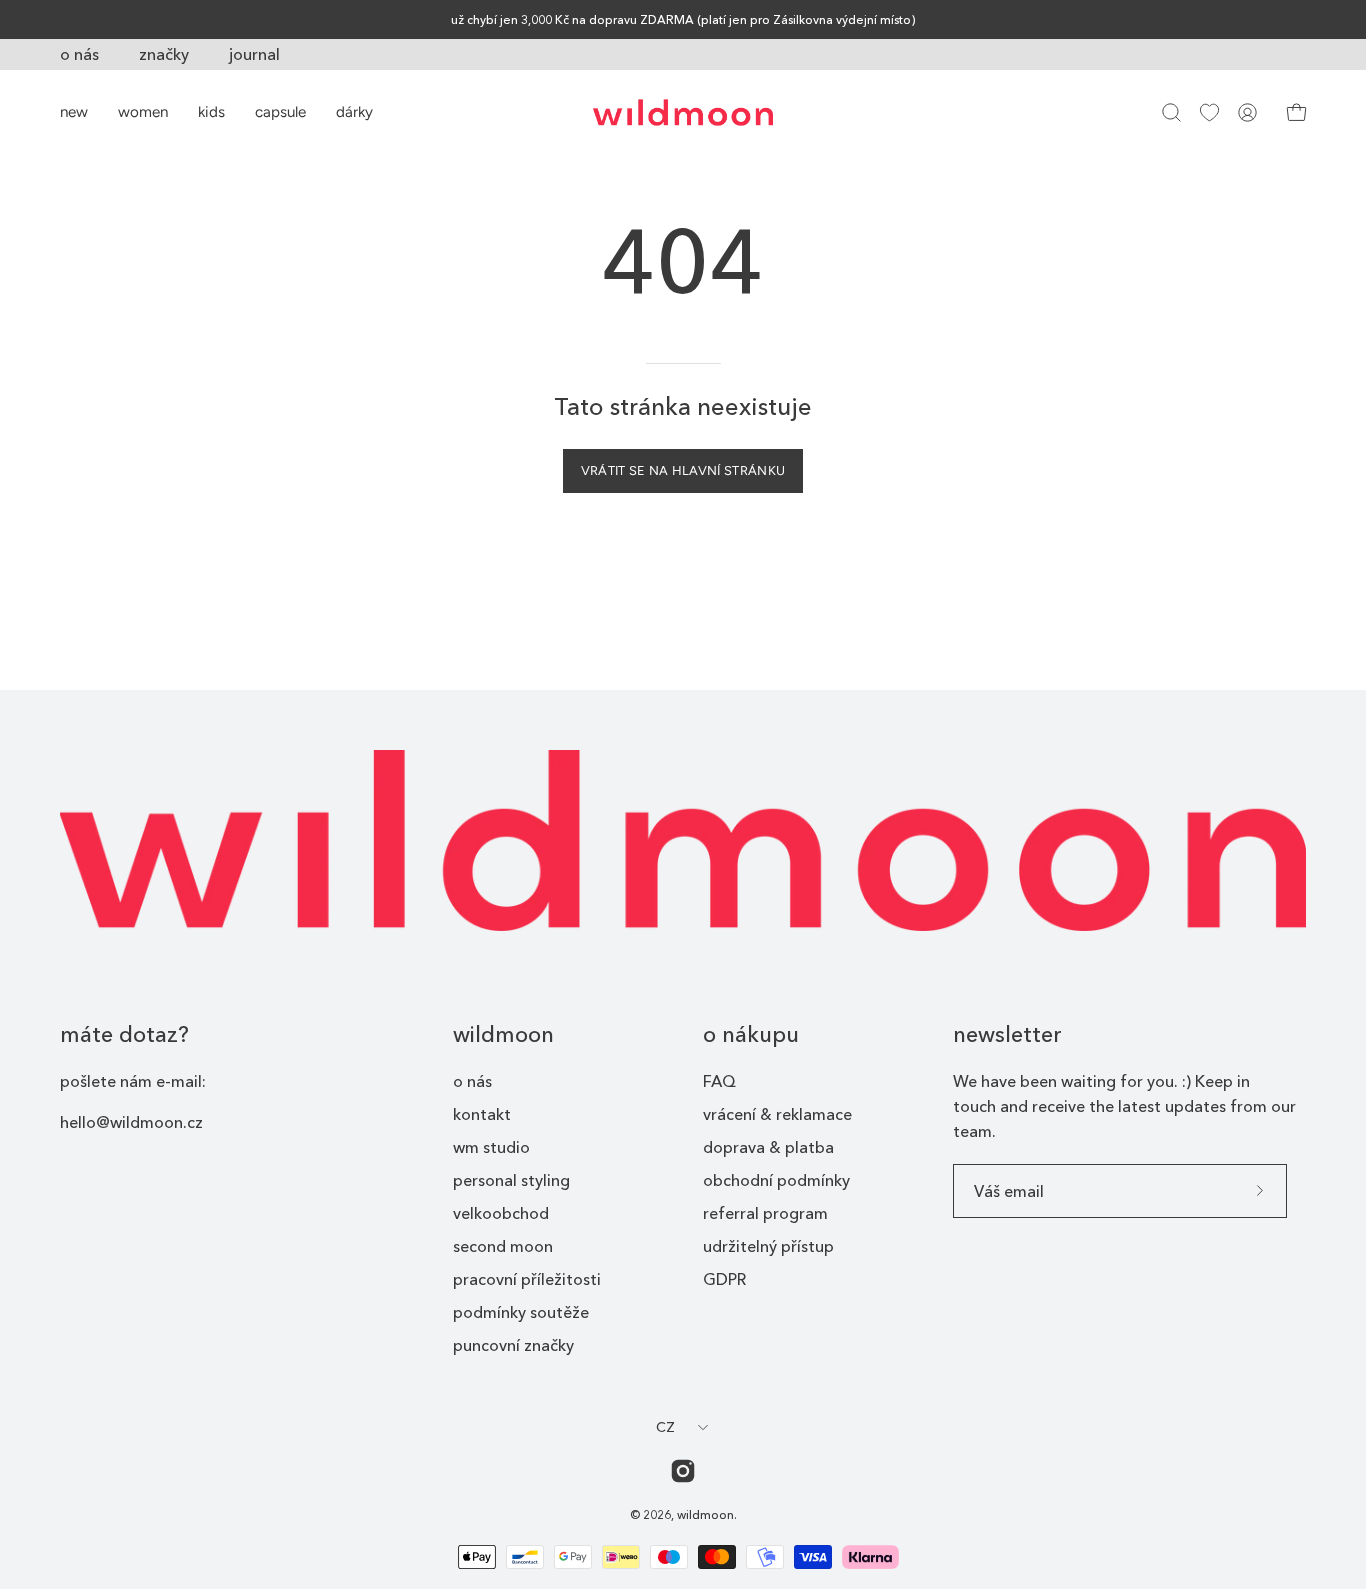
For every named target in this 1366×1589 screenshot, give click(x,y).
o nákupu (751, 1034)
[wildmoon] (683, 112)
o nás (79, 54)
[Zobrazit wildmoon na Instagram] (683, 1471)
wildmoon (503, 1034)
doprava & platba (768, 1147)
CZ (666, 1427)
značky (164, 54)
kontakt (482, 1114)
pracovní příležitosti (527, 1279)
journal (254, 54)
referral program (765, 1213)
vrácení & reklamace (777, 1114)
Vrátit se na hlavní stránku (683, 470)
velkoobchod (501, 1213)
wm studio (491, 1147)
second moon (503, 1246)
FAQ (719, 1081)
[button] (1171, 112)
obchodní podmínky (776, 1180)
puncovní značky (513, 1345)
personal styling (511, 1180)
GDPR (724, 1279)
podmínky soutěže (521, 1312)
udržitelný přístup (768, 1246)
